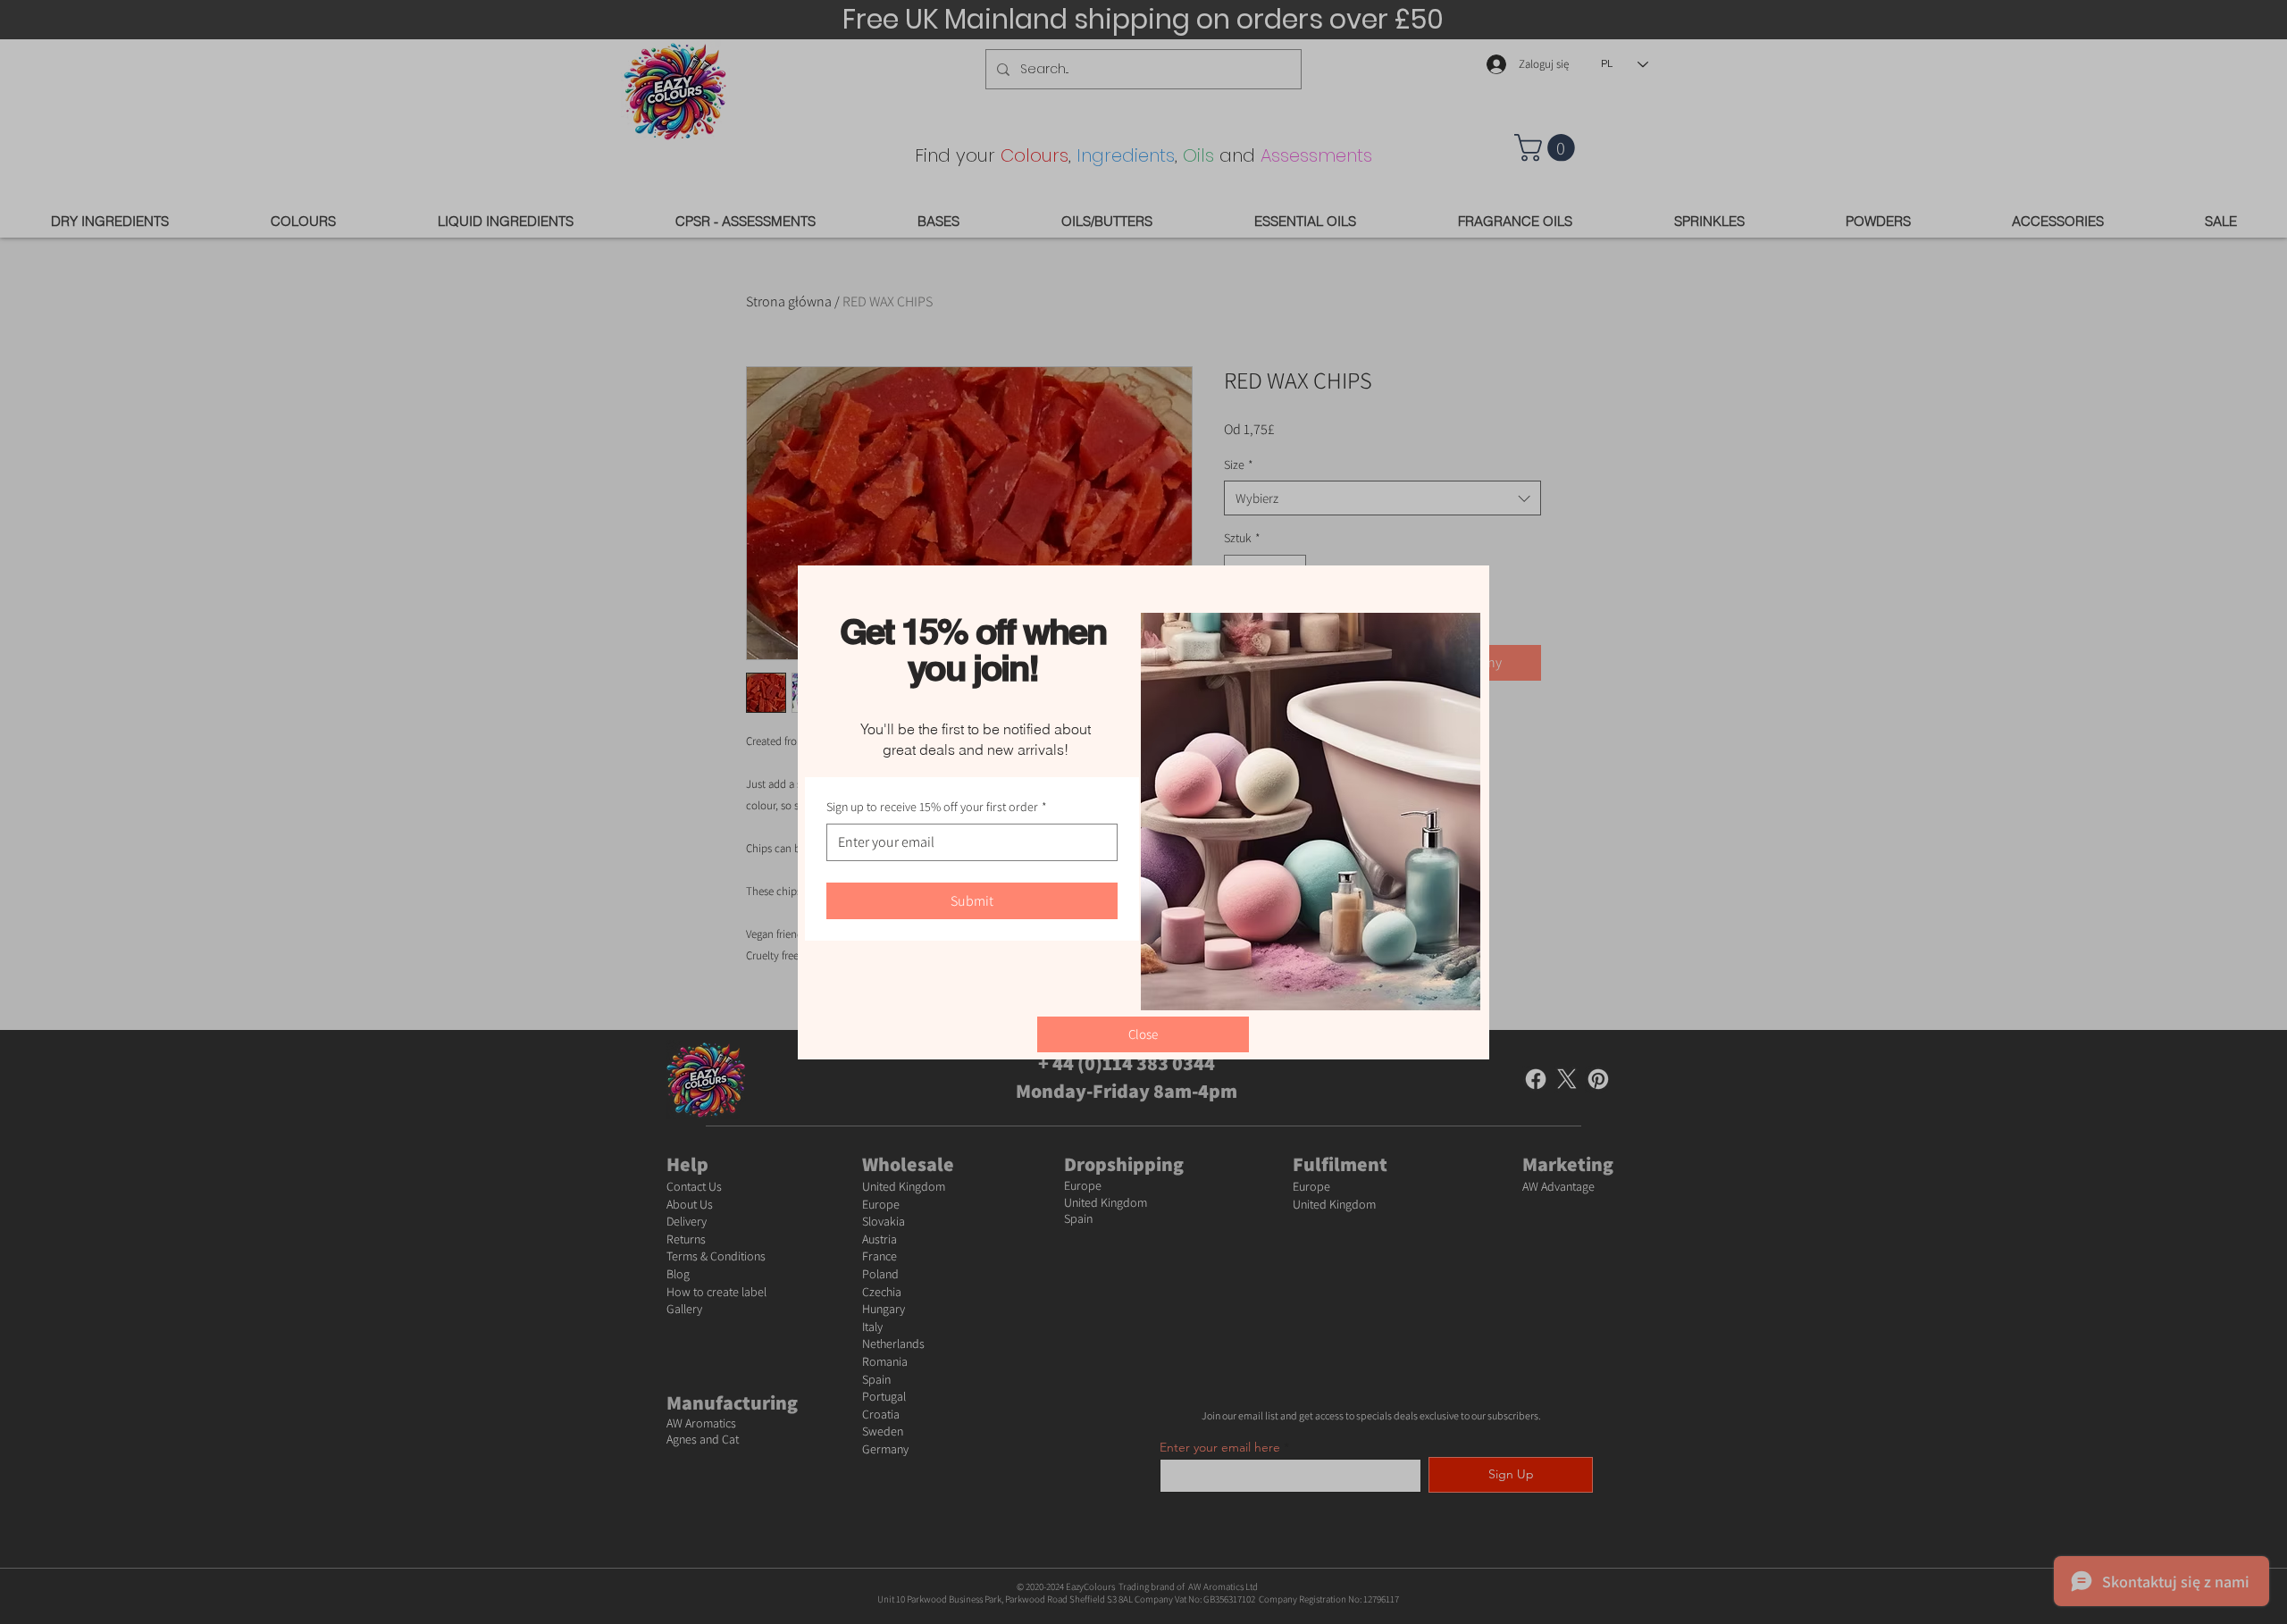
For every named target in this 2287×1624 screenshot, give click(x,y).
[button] (1143, 1034)
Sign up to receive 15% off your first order (937, 807)
